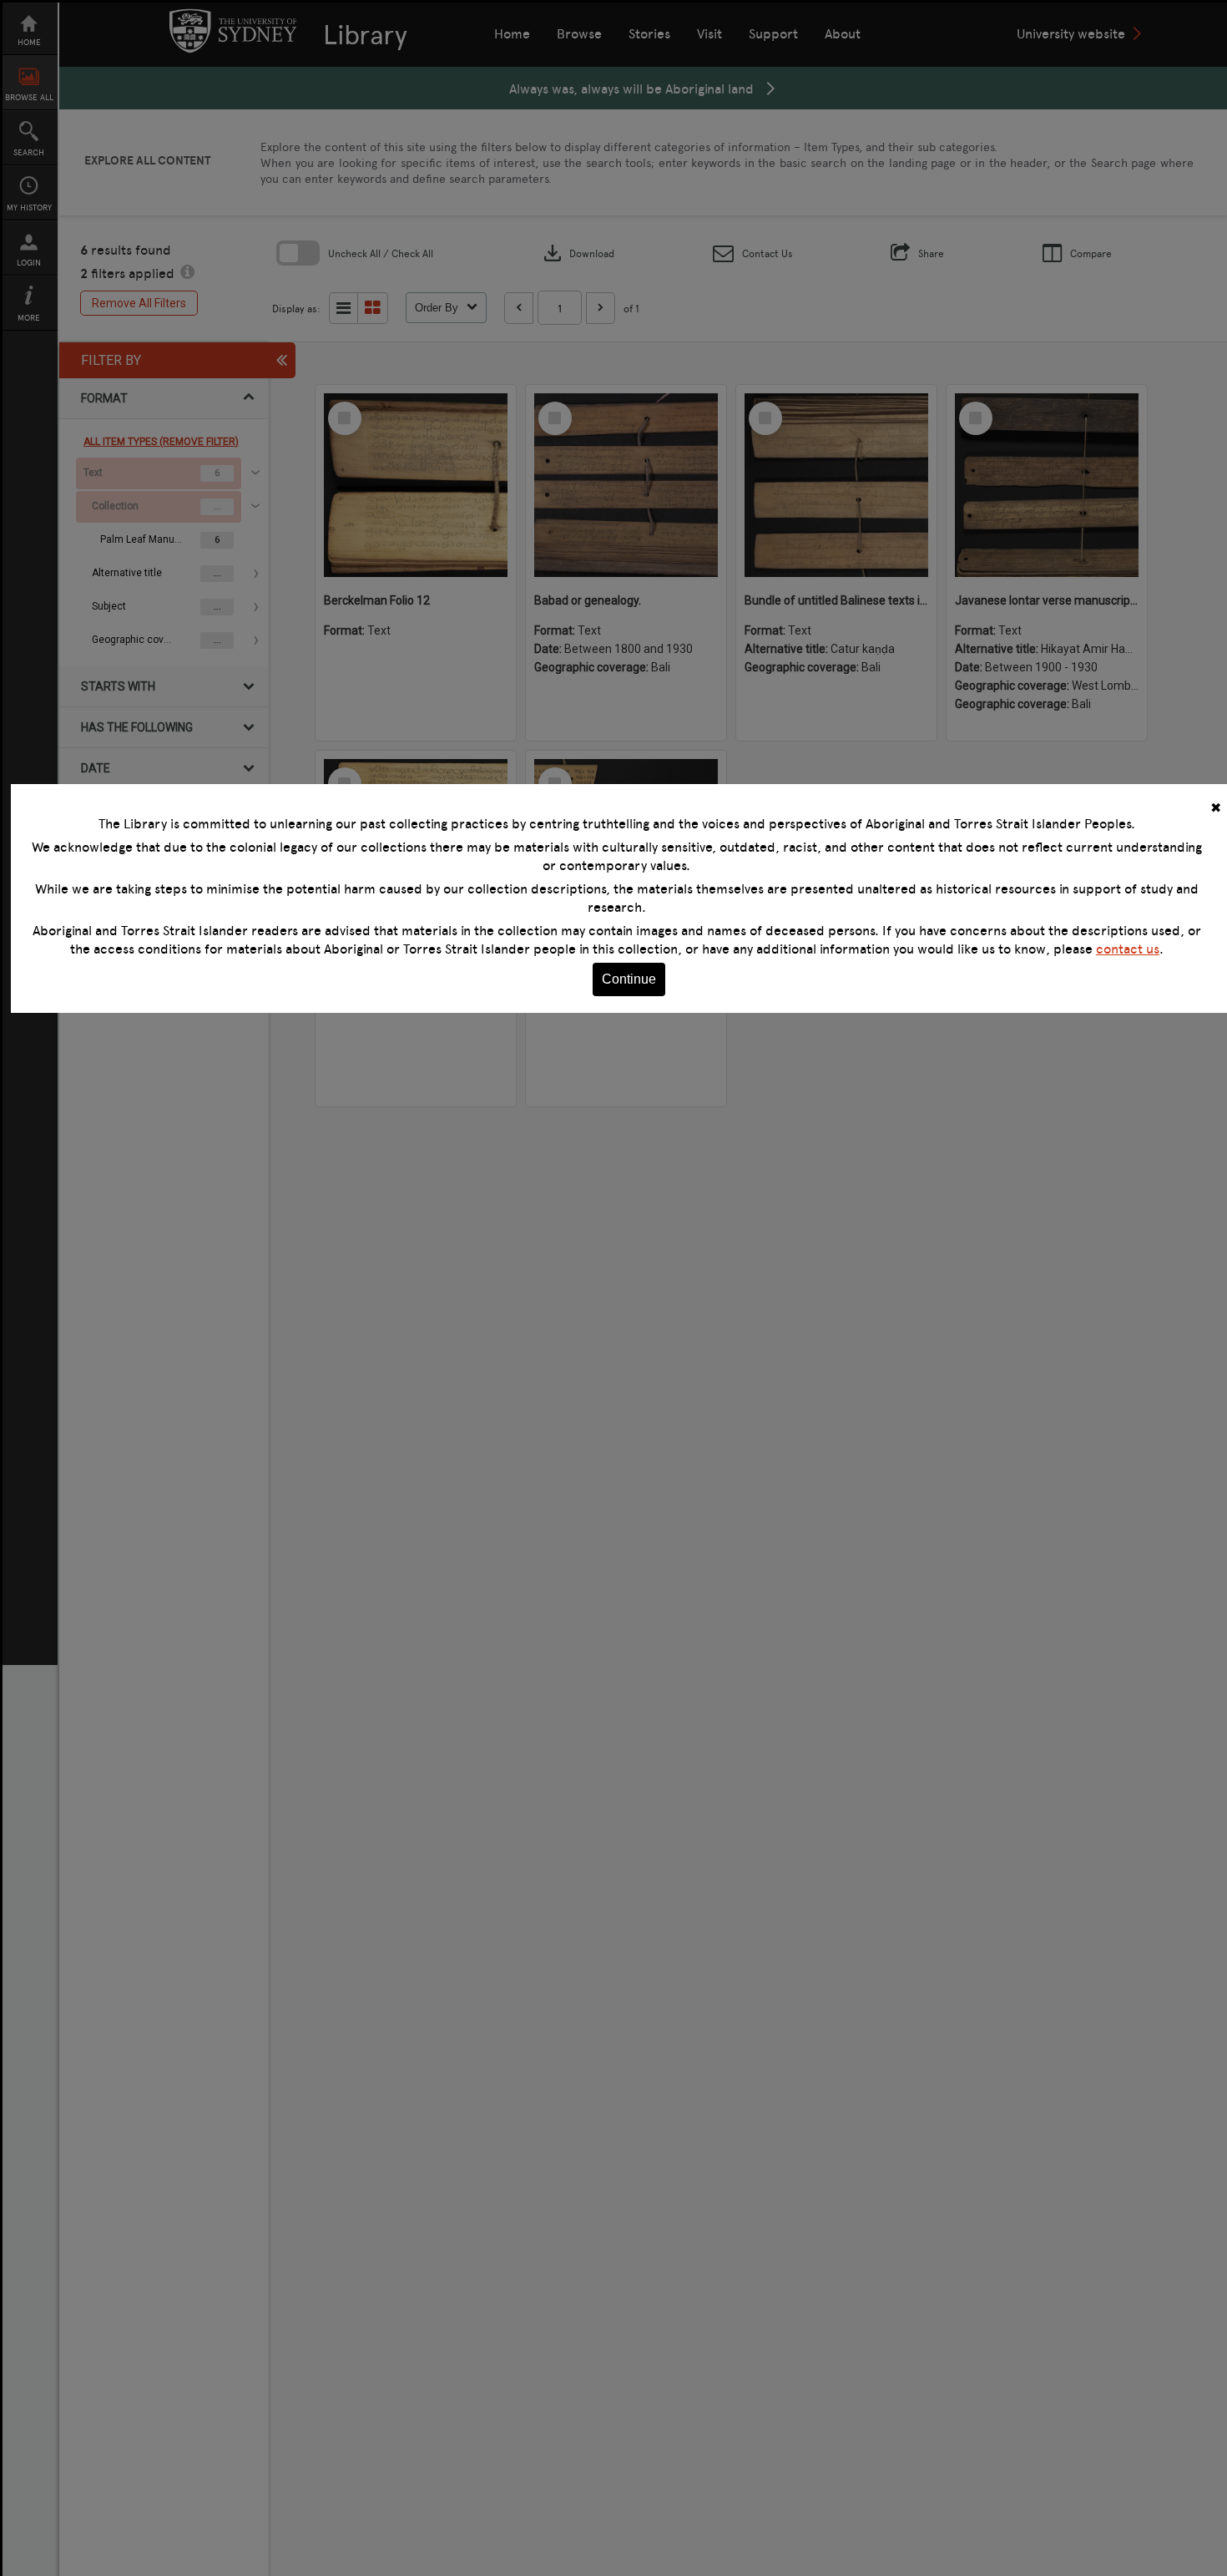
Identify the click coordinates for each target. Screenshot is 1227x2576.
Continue (629, 979)
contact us (1128, 949)
